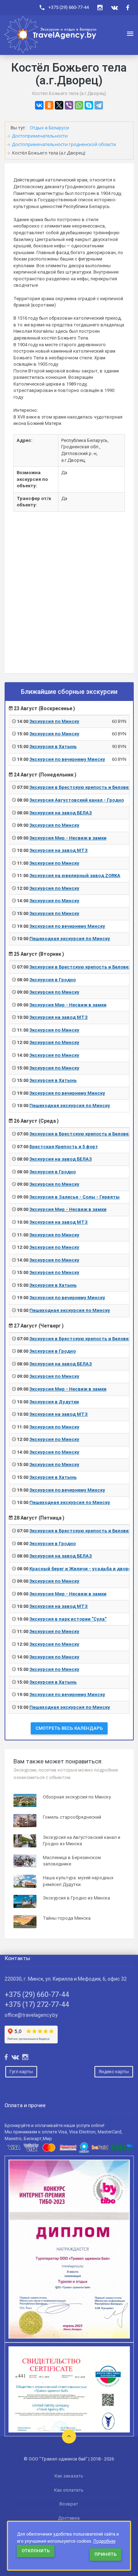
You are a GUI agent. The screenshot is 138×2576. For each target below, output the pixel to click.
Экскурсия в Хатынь (53, 747)
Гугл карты (21, 2072)
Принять (106, 2554)
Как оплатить (69, 2490)
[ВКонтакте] (39, 105)
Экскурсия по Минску (54, 721)
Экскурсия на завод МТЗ (59, 850)
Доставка (69, 2518)
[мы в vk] (114, 8)
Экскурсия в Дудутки (54, 1402)
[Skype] (89, 105)
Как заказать (69, 2476)
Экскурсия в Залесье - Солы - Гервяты (74, 1197)
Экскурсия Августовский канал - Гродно (77, 800)
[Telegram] (99, 105)
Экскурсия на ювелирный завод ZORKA (75, 875)
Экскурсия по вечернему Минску (67, 759)
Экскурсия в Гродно (53, 980)
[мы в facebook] (128, 8)
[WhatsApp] (79, 105)
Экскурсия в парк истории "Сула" (68, 1619)
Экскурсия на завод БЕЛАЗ (61, 813)
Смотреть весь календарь (69, 1728)
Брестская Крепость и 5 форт (64, 1147)
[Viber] (69, 105)
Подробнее (104, 2541)
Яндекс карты (114, 2072)
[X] (59, 105)
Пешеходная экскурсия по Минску (70, 939)
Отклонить (36, 2551)
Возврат (69, 2504)
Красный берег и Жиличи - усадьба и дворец (82, 1569)
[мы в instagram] (100, 8)
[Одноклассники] (49, 105)
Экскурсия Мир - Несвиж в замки (68, 838)
